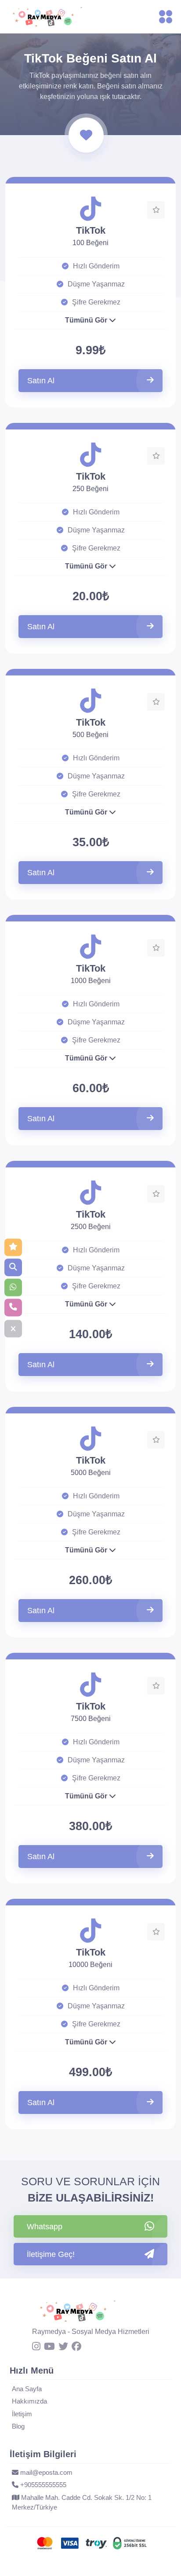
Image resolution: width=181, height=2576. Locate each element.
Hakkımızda (29, 2401)
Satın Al (41, 381)
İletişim (22, 2414)
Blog (18, 2426)
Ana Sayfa (27, 2389)
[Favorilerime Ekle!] (156, 210)
